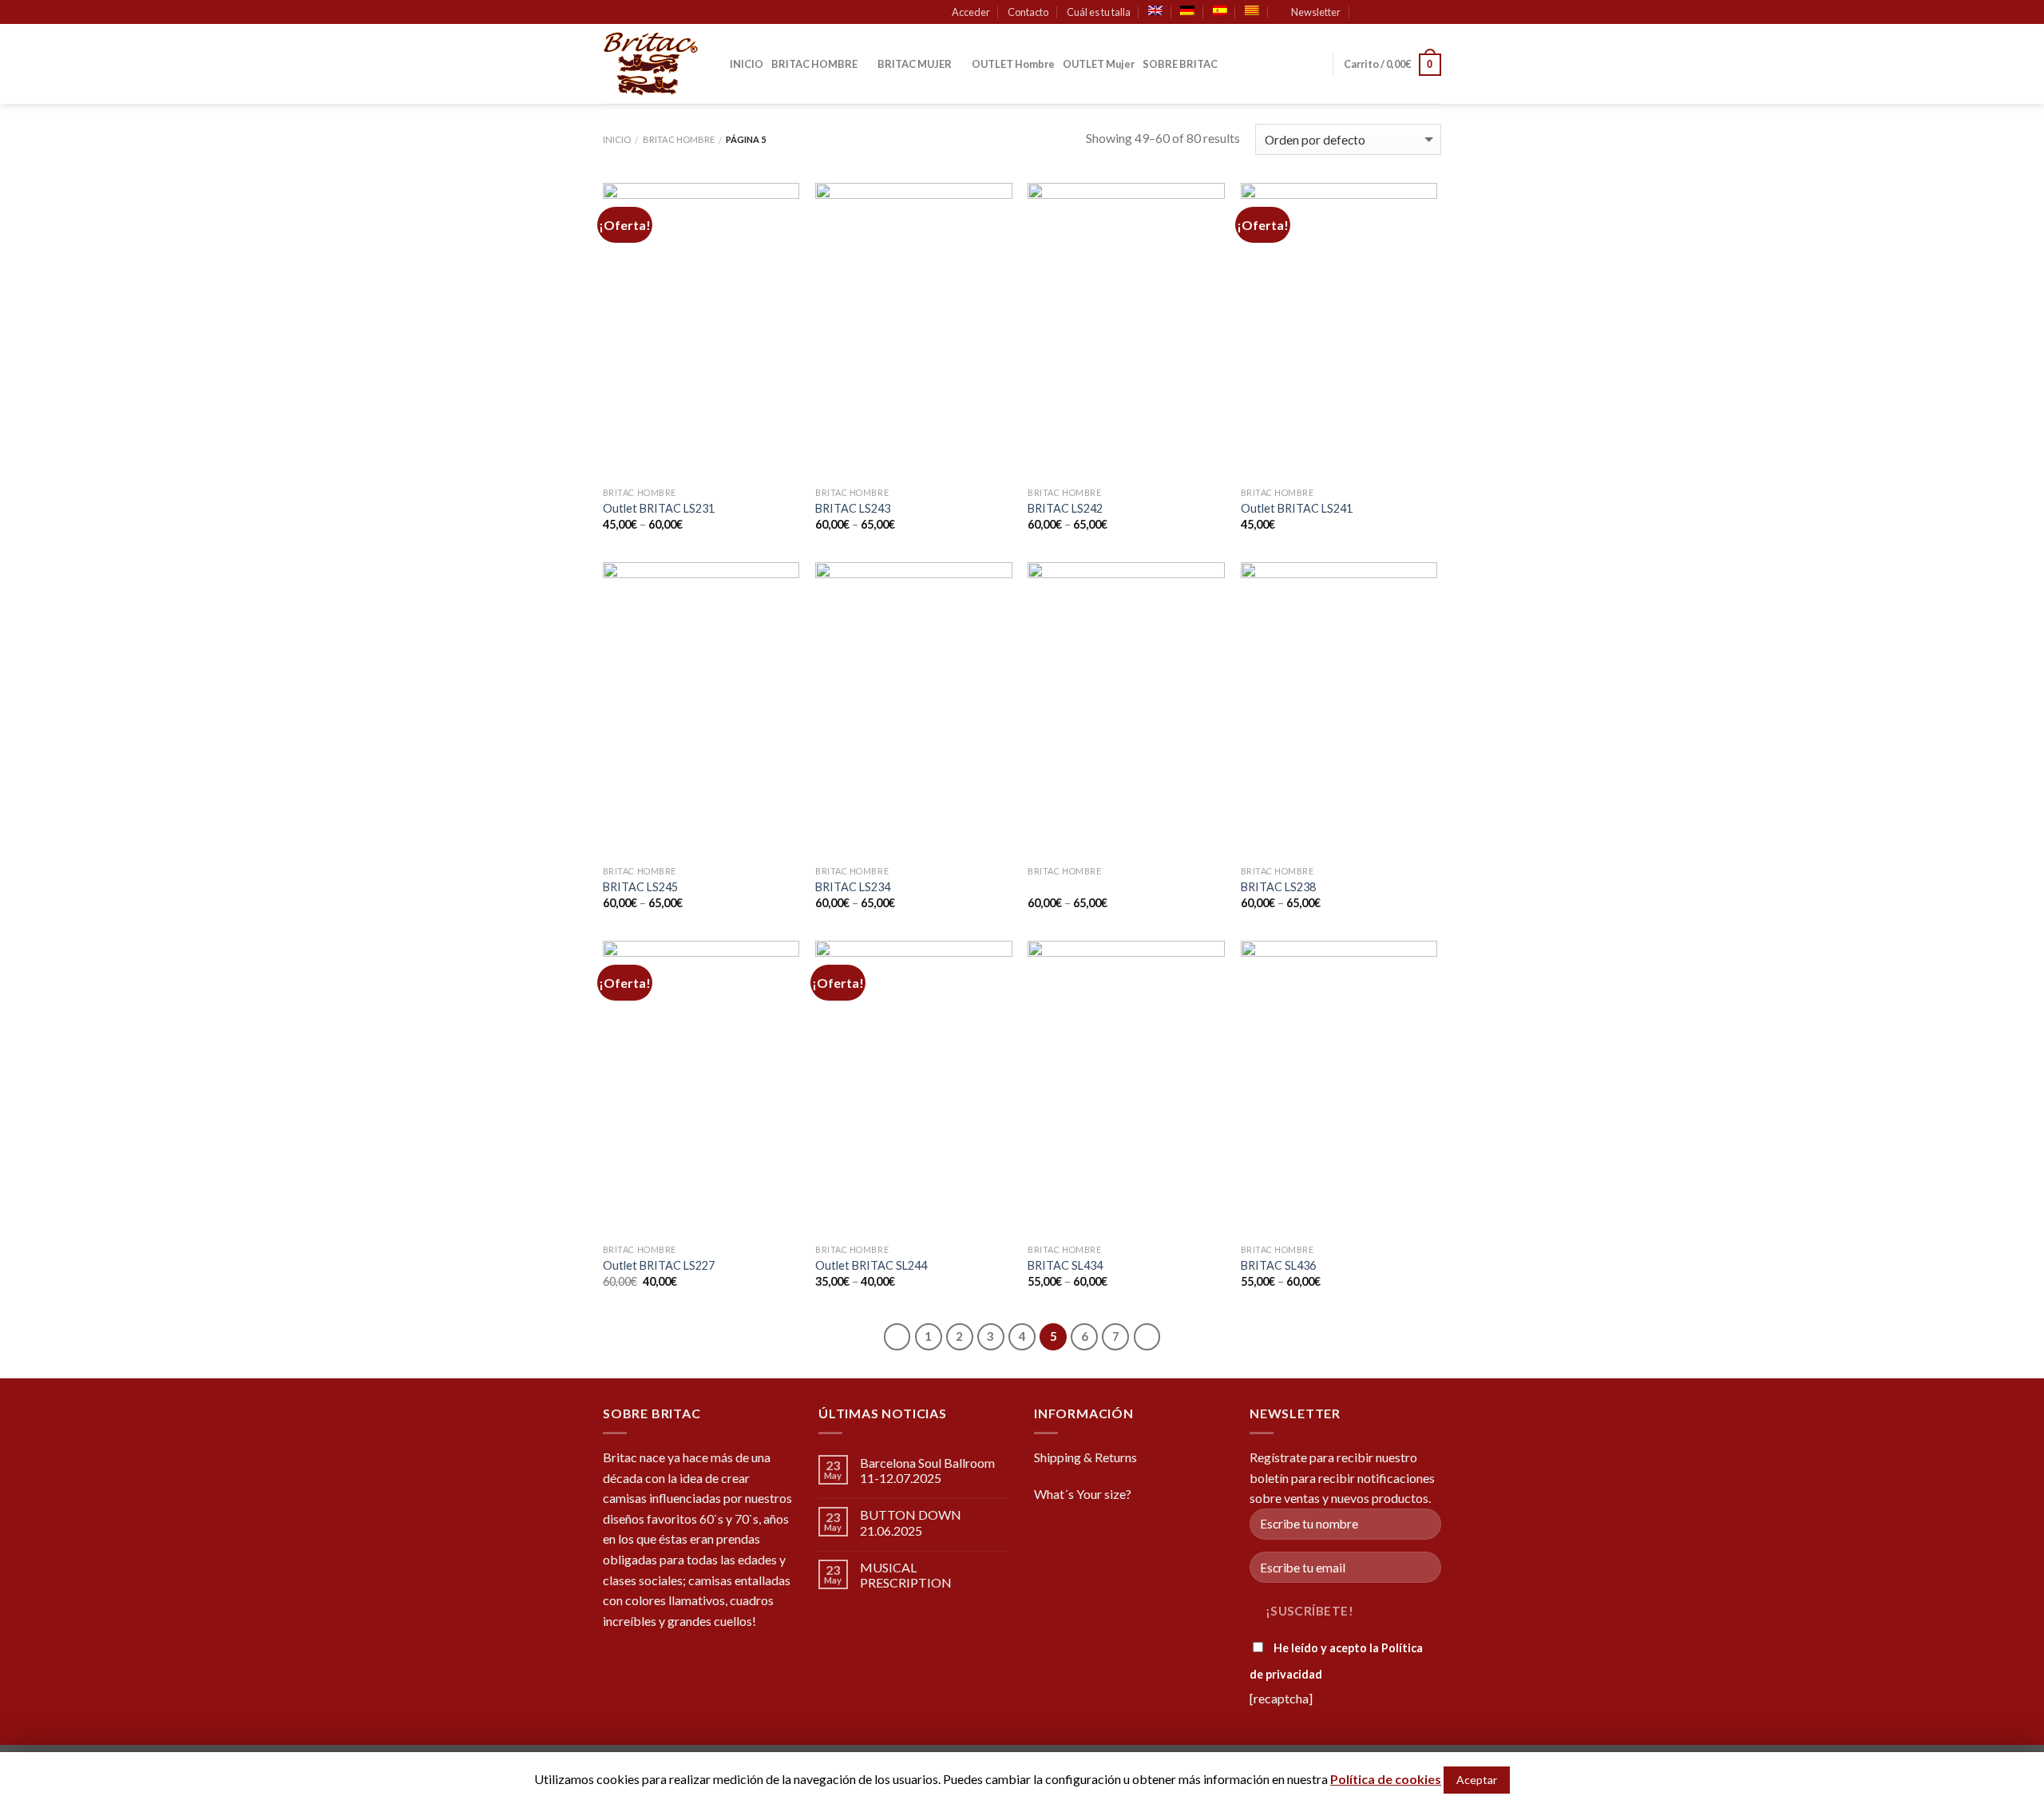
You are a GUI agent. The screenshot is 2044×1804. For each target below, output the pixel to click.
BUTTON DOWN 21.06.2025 (911, 1522)
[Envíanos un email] (1433, 13)
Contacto (1028, 12)
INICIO (747, 64)
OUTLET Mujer (1099, 64)
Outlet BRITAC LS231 (659, 508)
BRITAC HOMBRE (814, 64)
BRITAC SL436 (1278, 1265)
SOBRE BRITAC (1180, 64)
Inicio (617, 139)
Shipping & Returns (1085, 1457)
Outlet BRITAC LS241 (1297, 508)
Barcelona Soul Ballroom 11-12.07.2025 (927, 1470)
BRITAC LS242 (1065, 508)
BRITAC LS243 (853, 508)
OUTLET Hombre (1013, 64)
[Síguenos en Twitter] (1418, 13)
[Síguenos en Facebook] (1388, 13)
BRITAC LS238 (1278, 887)
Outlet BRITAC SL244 (871, 1265)
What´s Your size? (1083, 1494)
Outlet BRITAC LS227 (659, 1265)
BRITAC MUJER (915, 64)
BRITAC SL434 (1065, 1265)
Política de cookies (1386, 1779)
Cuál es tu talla (1099, 12)
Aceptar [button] (1477, 1780)
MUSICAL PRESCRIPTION (906, 1575)
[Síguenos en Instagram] (1403, 13)
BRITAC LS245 (640, 887)
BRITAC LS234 (853, 887)
